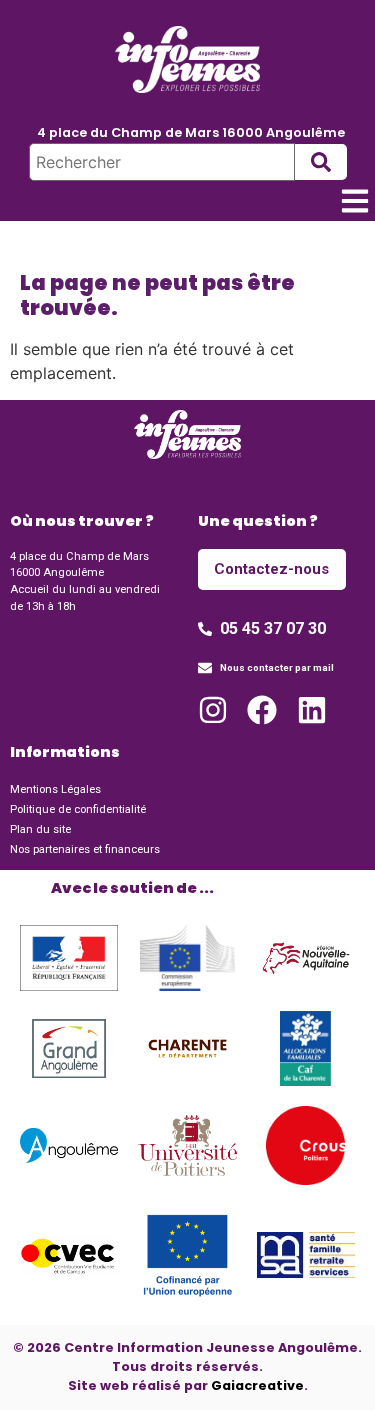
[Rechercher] (162, 162)
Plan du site (40, 829)
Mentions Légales (55, 789)
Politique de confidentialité (78, 809)
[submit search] (321, 162)
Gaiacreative (257, 1385)
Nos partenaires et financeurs (85, 849)
